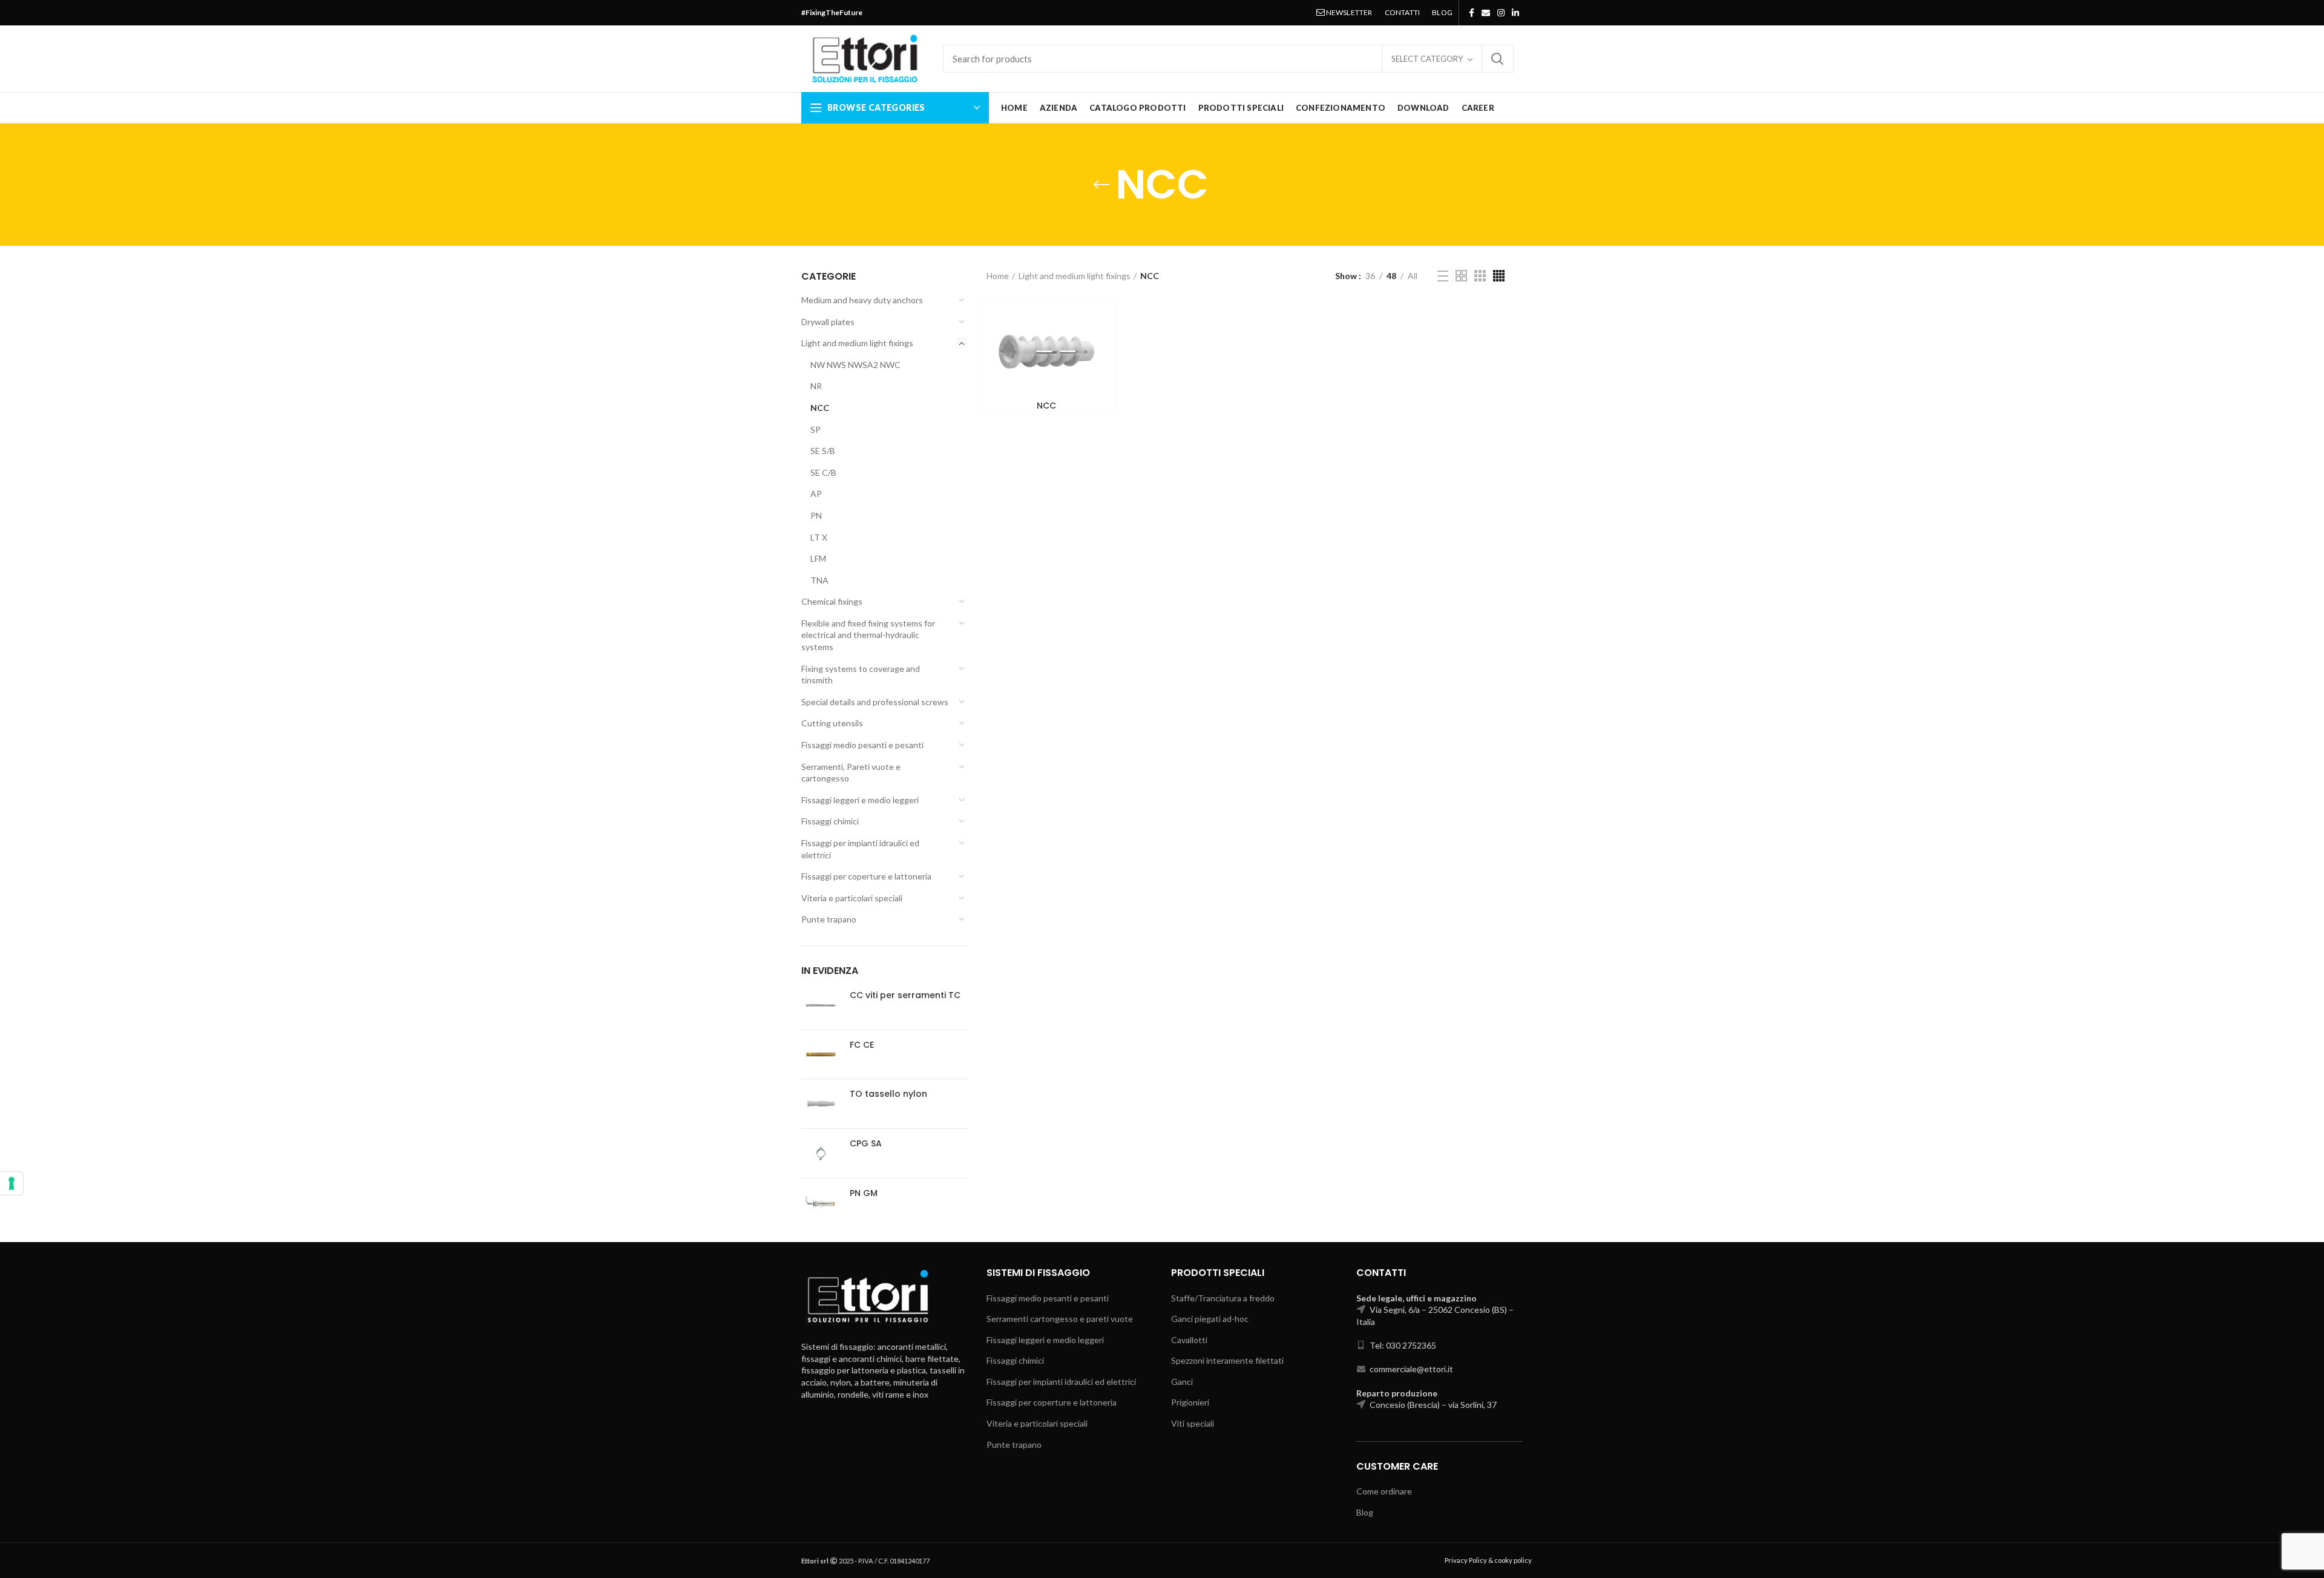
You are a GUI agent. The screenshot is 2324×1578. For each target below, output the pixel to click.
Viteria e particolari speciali (852, 898)
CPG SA (866, 1143)
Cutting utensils (832, 723)
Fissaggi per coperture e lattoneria (866, 876)
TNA (819, 580)
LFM (818, 558)
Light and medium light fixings (857, 343)
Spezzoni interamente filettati (1227, 1360)
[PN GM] (821, 1203)
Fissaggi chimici (830, 821)
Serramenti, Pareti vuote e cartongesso (851, 773)
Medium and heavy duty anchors (862, 300)
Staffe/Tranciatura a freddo (1223, 1298)
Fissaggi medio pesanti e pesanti (862, 745)
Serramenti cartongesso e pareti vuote (1060, 1319)
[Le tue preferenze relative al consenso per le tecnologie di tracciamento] (11, 1183)
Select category (1427, 59)
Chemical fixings (832, 601)
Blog (1365, 1512)
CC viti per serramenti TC (905, 995)
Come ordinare (1384, 1491)
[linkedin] (1515, 13)
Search (1497, 59)
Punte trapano (829, 919)
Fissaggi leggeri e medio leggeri (860, 800)
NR (816, 386)
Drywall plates (828, 322)
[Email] (1486, 13)
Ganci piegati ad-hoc (1210, 1319)
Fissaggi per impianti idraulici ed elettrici (860, 849)
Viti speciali (1193, 1423)
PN (816, 515)
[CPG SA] (821, 1153)
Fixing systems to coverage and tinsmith (861, 675)
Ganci (1182, 1382)
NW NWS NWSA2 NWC (855, 365)
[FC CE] (821, 1055)
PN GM (864, 1193)
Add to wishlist (1097, 348)
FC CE (862, 1045)
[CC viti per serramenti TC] (821, 1005)
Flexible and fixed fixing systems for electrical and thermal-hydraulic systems (868, 635)
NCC (820, 408)
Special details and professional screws (875, 702)
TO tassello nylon (888, 1094)
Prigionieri (1190, 1402)
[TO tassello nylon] (821, 1104)
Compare (1097, 321)
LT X (819, 537)
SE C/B (823, 472)
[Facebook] (1472, 13)
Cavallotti (1189, 1340)
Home (998, 276)
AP (816, 494)
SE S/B (823, 451)
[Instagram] (1501, 13)
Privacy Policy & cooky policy (1488, 1560)
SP (816, 429)
